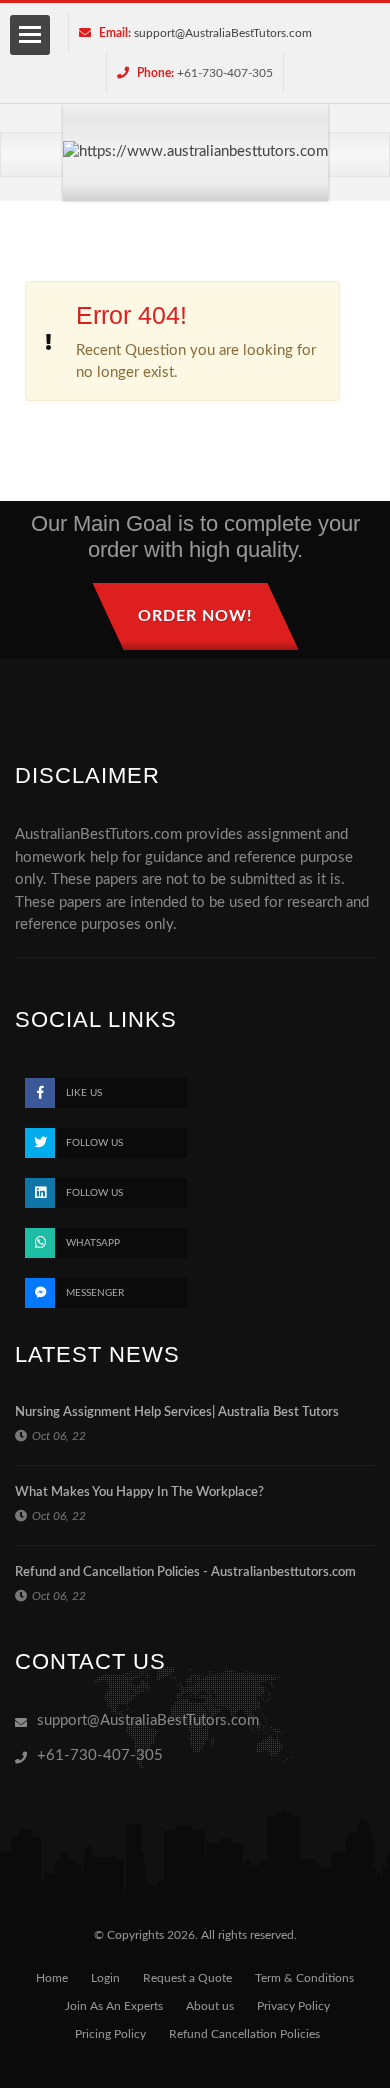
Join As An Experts (114, 2006)
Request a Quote (187, 1978)
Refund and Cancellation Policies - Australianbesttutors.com (185, 1572)
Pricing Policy (110, 2034)
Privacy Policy (293, 2006)
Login (105, 1978)
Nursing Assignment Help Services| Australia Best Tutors (177, 1412)
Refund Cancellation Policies (244, 2034)
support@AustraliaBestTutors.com (223, 33)
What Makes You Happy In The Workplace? (139, 1492)
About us (210, 2006)
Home (52, 1978)
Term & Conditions (304, 1978)
